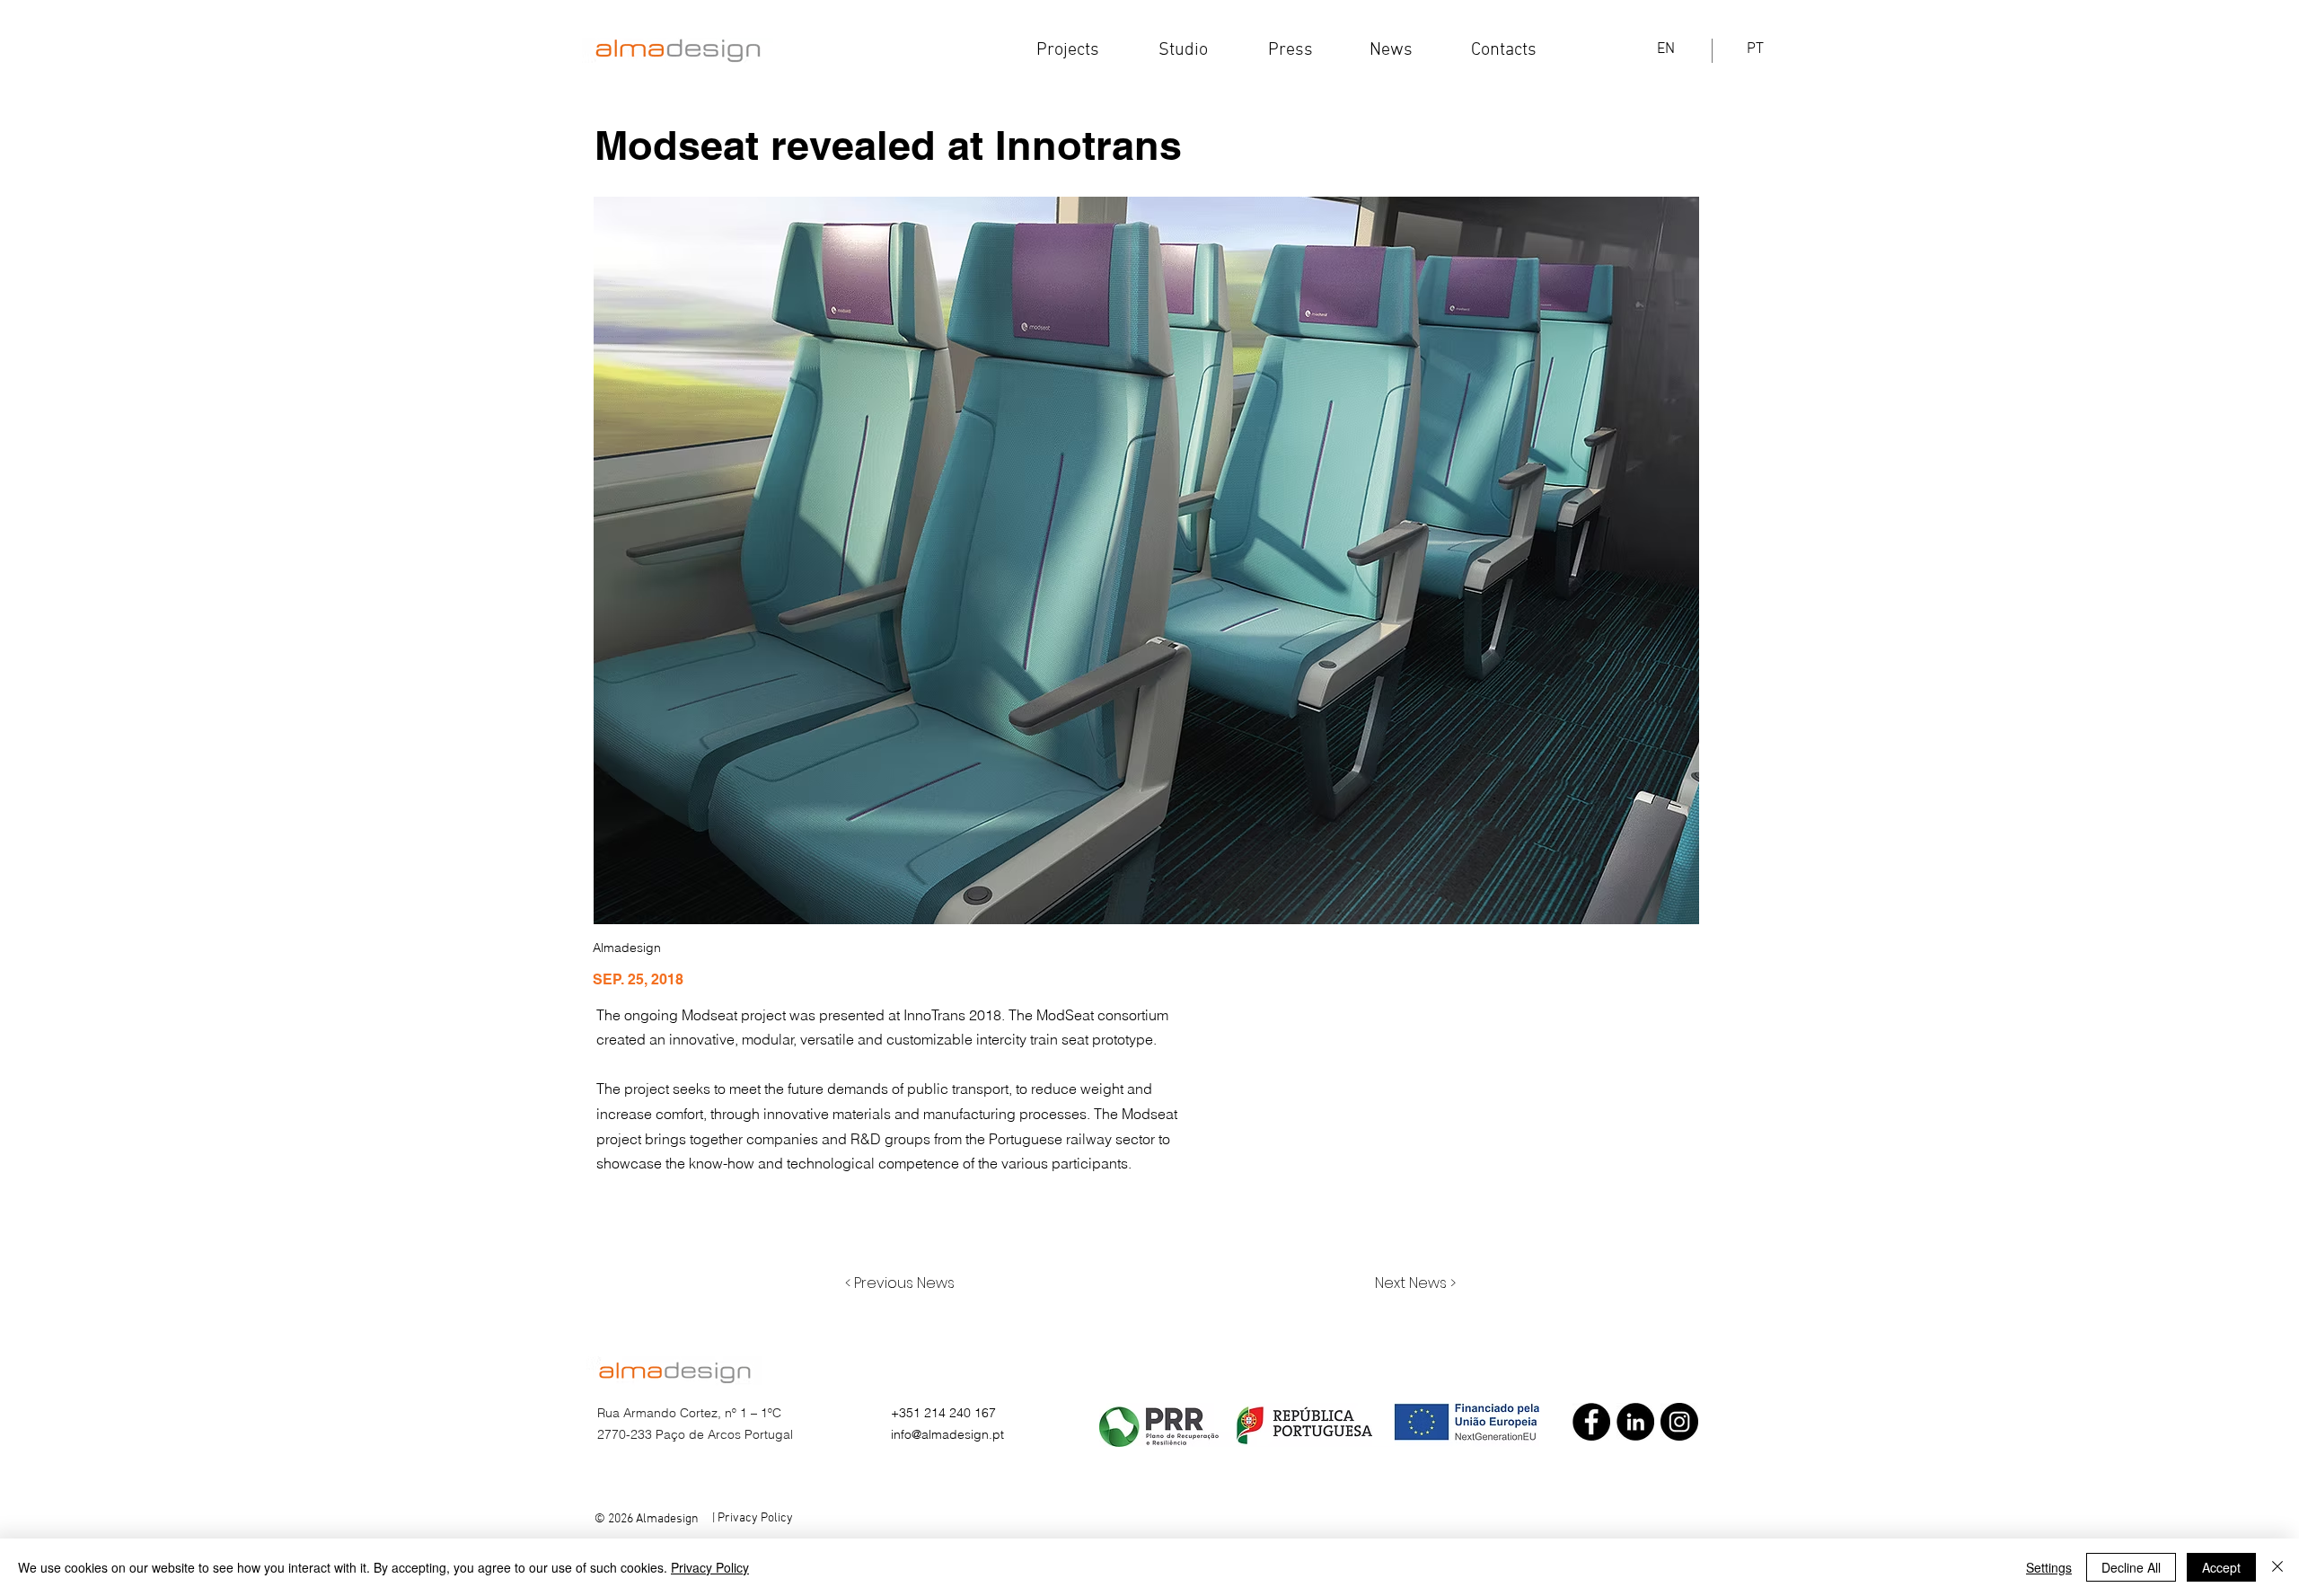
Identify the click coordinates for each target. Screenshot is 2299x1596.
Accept (2221, 1567)
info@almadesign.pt (947, 1434)
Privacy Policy (710, 1567)
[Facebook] (1591, 1422)
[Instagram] (1679, 1422)
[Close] (2277, 1567)
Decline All (2131, 1567)
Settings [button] (2049, 1567)
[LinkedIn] (1635, 1422)
